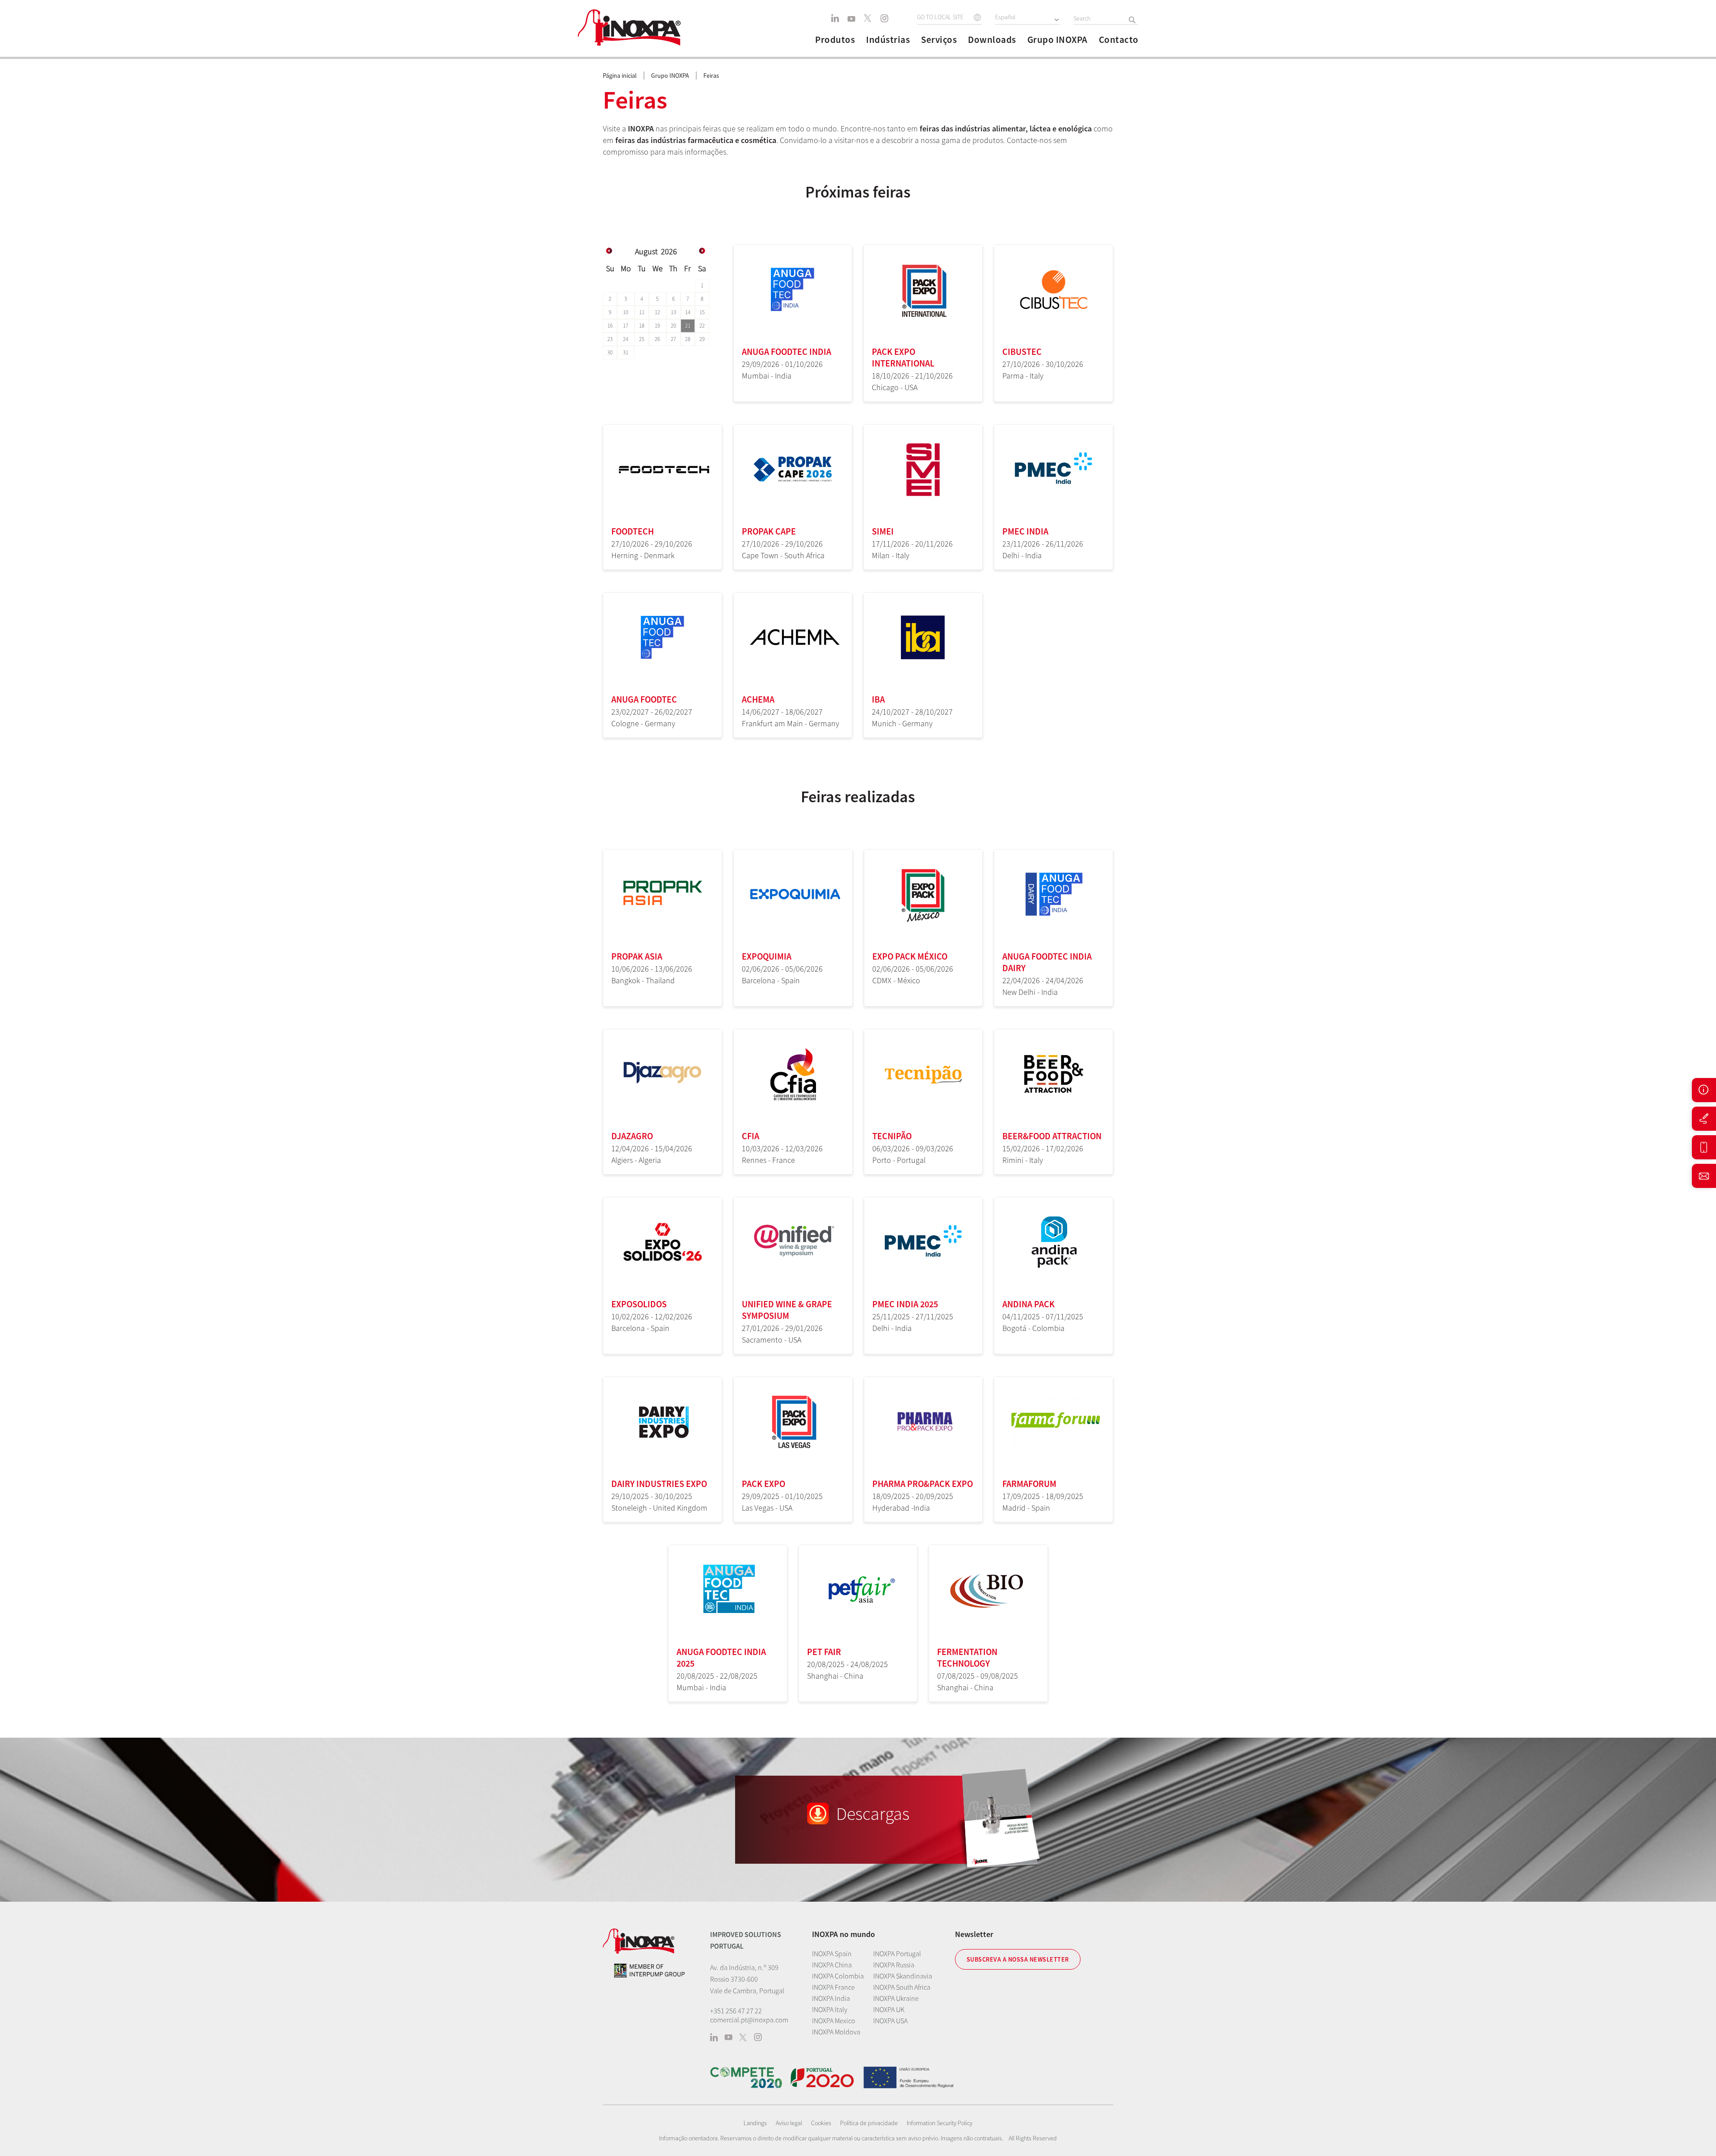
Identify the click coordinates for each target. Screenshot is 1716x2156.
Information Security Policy (940, 2123)
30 (610, 352)
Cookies (821, 2123)
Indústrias (888, 40)
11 (642, 312)
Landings (755, 2123)
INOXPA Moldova (836, 2032)
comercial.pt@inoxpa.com (749, 2020)
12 (657, 312)
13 (673, 312)
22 (702, 326)
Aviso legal (789, 2123)
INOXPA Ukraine (896, 1998)
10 (626, 312)
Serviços (939, 40)
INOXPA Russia (894, 1965)
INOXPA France (833, 1987)
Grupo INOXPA (1058, 40)
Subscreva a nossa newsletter (1018, 1959)
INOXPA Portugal (897, 1954)
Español (1005, 17)
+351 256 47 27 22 (736, 2011)
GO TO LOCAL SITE (940, 17)
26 (657, 339)
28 (688, 339)
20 (673, 326)
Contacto (1119, 40)
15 (702, 312)
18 (642, 326)
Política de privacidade (869, 2123)
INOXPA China (832, 1965)
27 (673, 339)
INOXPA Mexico (834, 2021)
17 (626, 326)
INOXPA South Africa (902, 1987)
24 (626, 339)
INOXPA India (831, 1998)
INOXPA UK (889, 2009)
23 (610, 339)
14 (688, 312)
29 (702, 339)
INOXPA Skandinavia (903, 1976)
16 (610, 326)
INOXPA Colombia (838, 1976)
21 (688, 326)
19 (657, 326)
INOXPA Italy (830, 2009)
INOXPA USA (890, 2021)
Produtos (835, 40)
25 (642, 339)
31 (626, 352)
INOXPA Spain (832, 1954)
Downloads (992, 40)
